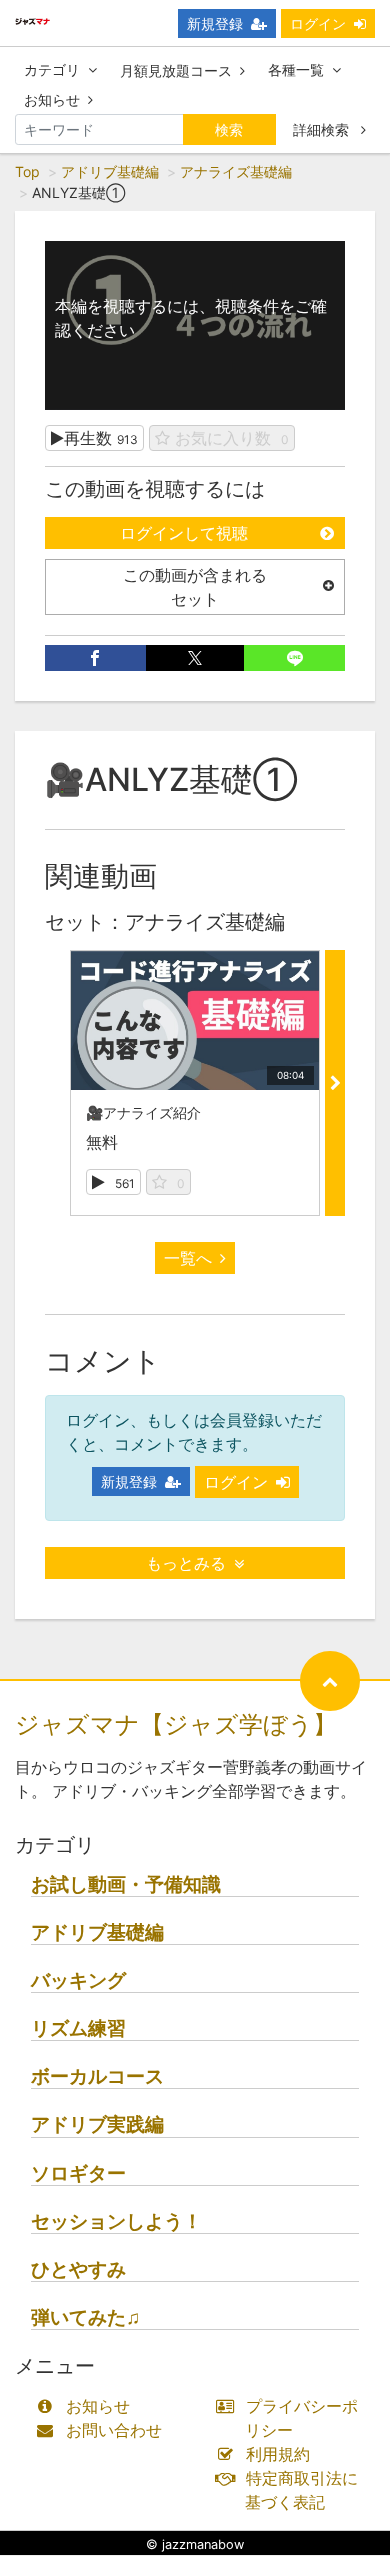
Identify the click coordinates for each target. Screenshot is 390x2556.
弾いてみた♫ (85, 2317)
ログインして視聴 (184, 533)
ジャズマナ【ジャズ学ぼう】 (176, 1724)
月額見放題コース (176, 70)
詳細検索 (323, 129)
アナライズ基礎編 (236, 171)
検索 (229, 129)
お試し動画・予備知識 (126, 1884)
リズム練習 (78, 2028)
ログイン (318, 23)
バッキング (78, 1980)
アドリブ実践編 (97, 2124)
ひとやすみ (78, 2269)
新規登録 (215, 23)
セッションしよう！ (116, 2221)
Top (27, 171)
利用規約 (278, 2454)
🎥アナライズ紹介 (143, 1112)
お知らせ (52, 99)
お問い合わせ (114, 2430)
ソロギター (78, 2173)
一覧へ (188, 1258)
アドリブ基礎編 (110, 171)
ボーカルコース (97, 2076)
